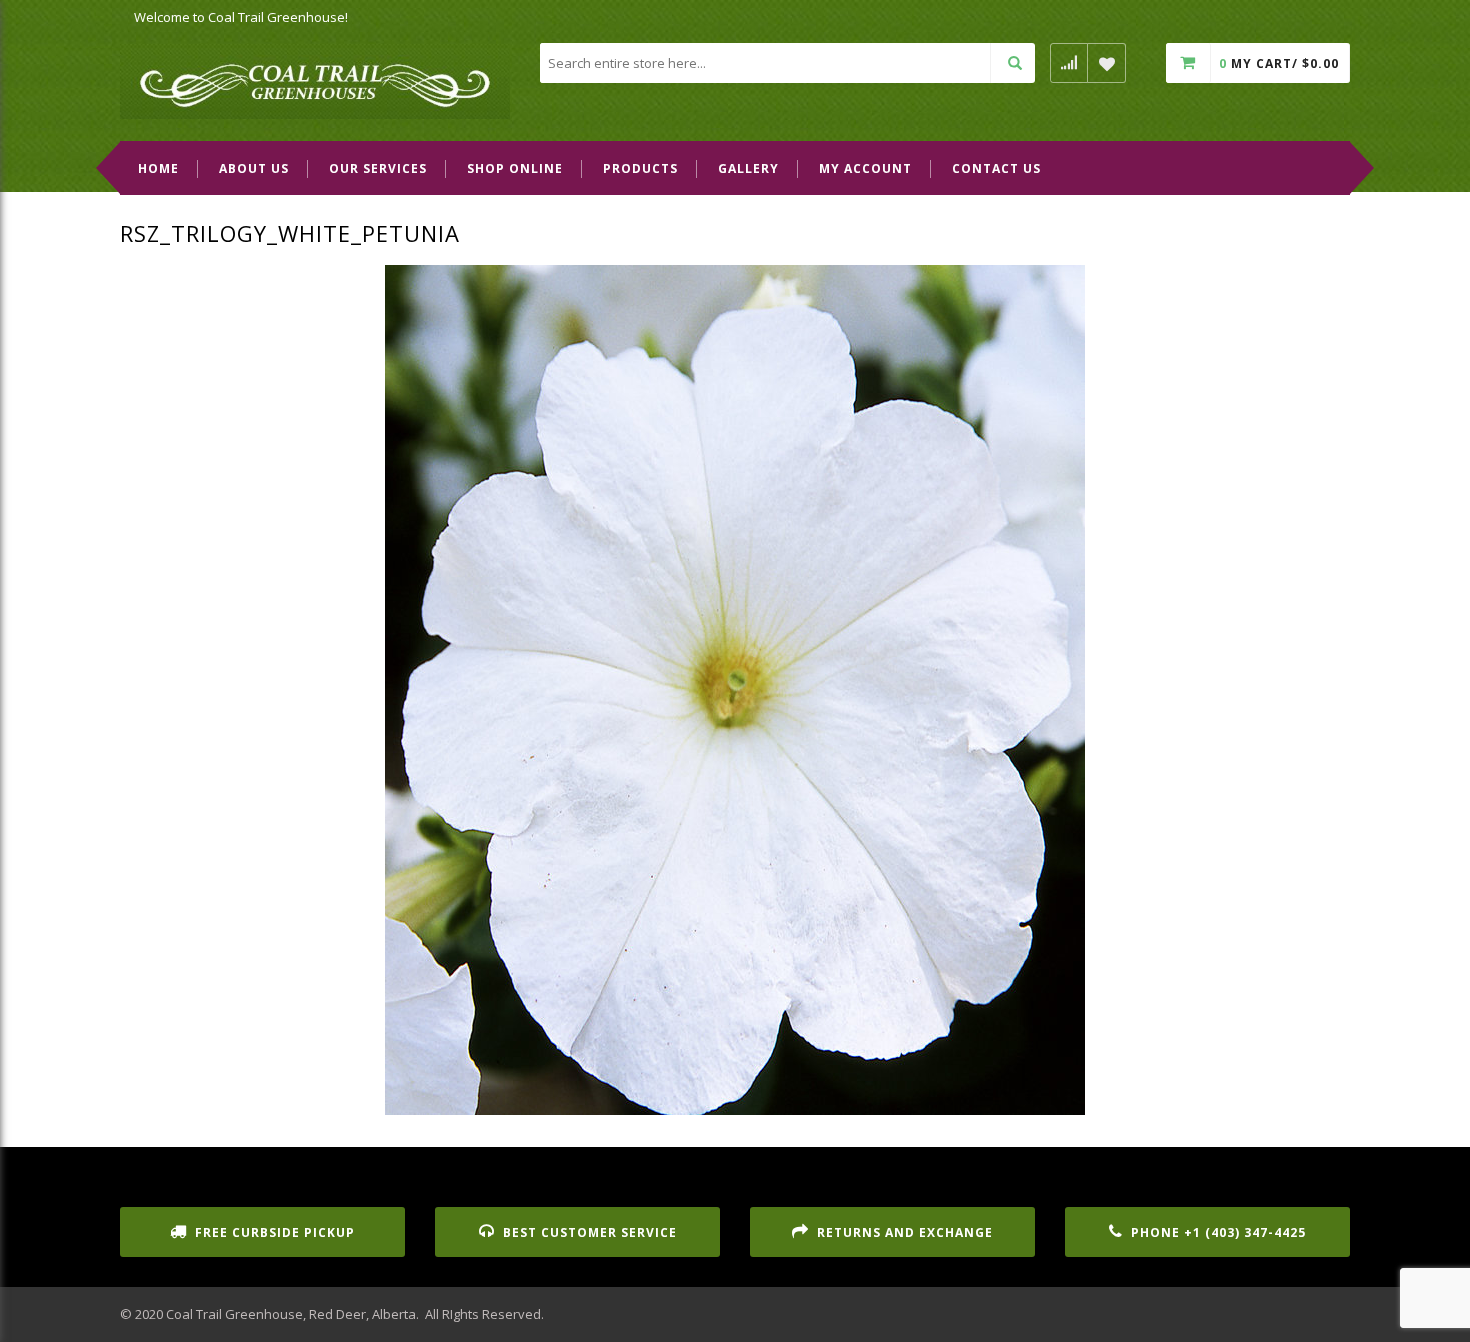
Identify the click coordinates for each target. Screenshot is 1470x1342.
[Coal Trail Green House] (315, 80)
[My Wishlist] (1107, 63)
